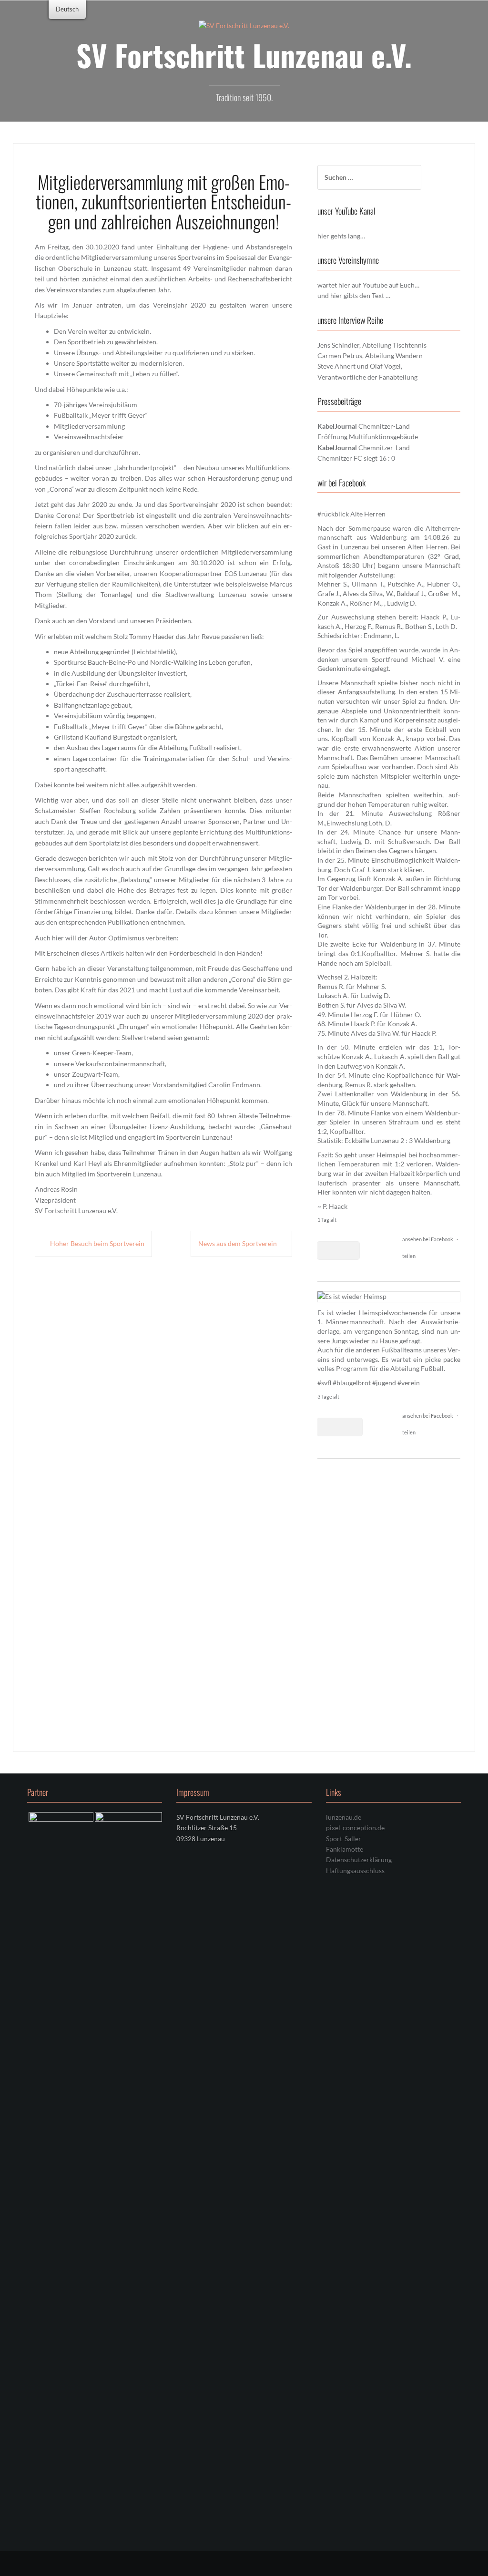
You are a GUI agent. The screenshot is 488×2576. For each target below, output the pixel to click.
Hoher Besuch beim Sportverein (97, 1243)
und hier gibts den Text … (354, 295)
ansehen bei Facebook (428, 1239)
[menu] (67, 10)
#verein (409, 1383)
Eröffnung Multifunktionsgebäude (368, 437)
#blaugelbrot (352, 1383)
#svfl (324, 1383)
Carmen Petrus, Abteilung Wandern (370, 355)
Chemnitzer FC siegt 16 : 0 (356, 458)
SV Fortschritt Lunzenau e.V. (244, 55)
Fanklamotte (345, 2326)
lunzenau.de (344, 2294)
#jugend (384, 1383)
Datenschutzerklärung (359, 2337)
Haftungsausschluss (355, 2347)
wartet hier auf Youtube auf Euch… (368, 285)
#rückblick (333, 514)
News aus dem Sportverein (238, 1243)
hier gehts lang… (341, 236)
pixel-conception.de (355, 2305)
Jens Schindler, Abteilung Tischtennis (372, 345)
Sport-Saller (344, 2315)
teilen (409, 1256)
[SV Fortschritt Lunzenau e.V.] (244, 25)
